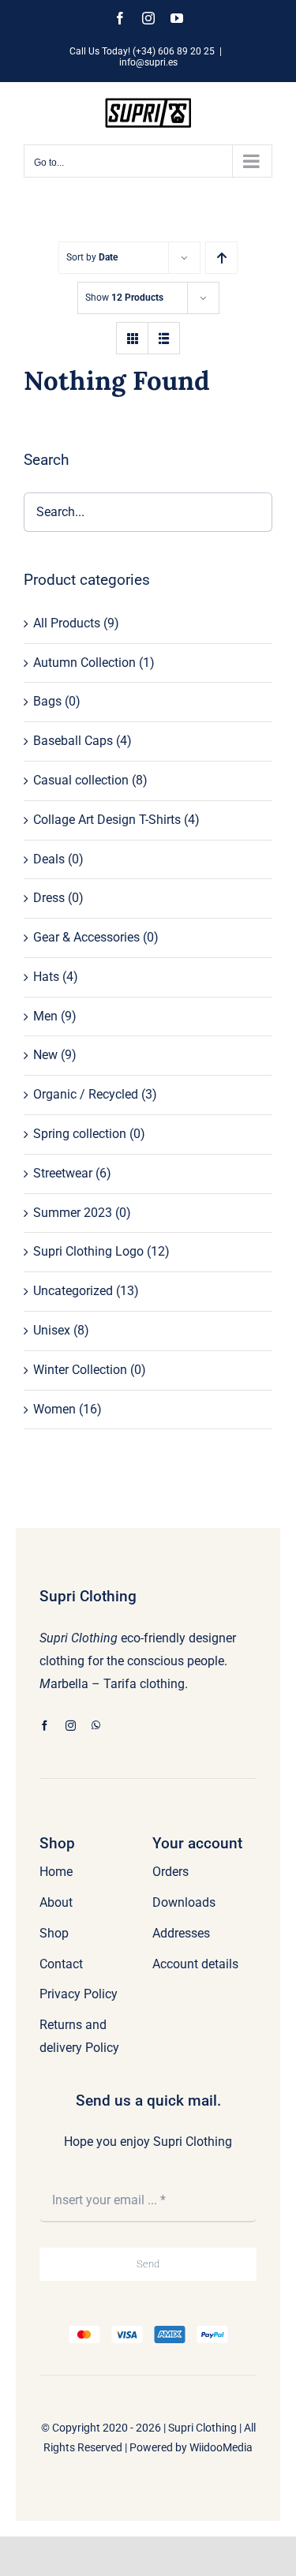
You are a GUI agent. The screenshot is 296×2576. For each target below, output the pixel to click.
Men (45, 1016)
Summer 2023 (73, 1213)
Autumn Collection (84, 663)
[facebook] (45, 1726)
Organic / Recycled (86, 1094)
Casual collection (81, 780)
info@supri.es (148, 62)
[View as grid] (132, 338)
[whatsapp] (96, 1726)
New (45, 1055)
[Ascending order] (221, 258)
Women (54, 1409)
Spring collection (80, 1134)
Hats (46, 977)
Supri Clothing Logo (88, 1251)
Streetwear (63, 1173)
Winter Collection (80, 1370)
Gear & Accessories (86, 937)
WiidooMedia (221, 2447)
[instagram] (71, 1726)
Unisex (52, 1330)
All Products (67, 623)
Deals (49, 859)
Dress (49, 898)
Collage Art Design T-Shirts (107, 820)
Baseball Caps (73, 741)
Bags (47, 701)
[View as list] (164, 338)
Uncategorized (73, 1291)
